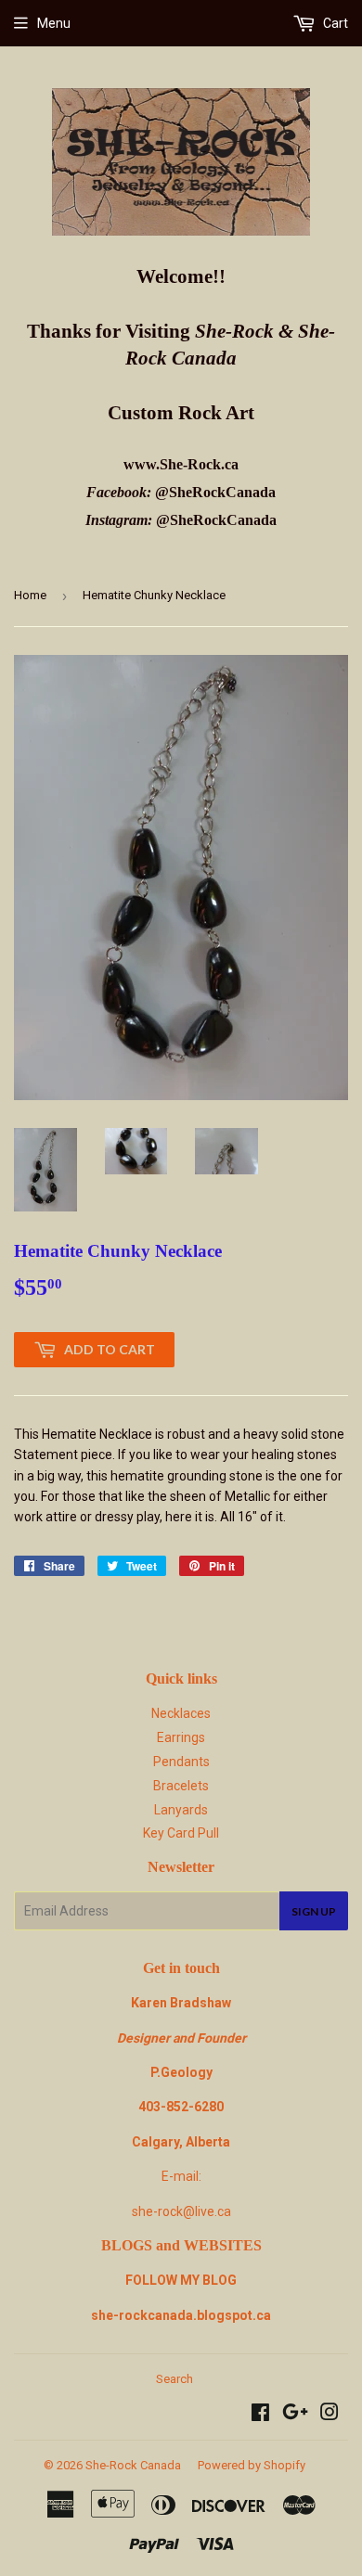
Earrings (181, 1737)
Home (30, 595)
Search (175, 2379)
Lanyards (181, 1810)
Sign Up (314, 1911)
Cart (334, 23)
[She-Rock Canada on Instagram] (330, 2415)
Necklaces (181, 1713)
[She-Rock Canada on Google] (295, 2415)
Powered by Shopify (252, 2465)
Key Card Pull (181, 1833)
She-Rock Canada (133, 2465)
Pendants (181, 1762)
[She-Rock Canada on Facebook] (260, 2415)
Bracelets (181, 1786)
